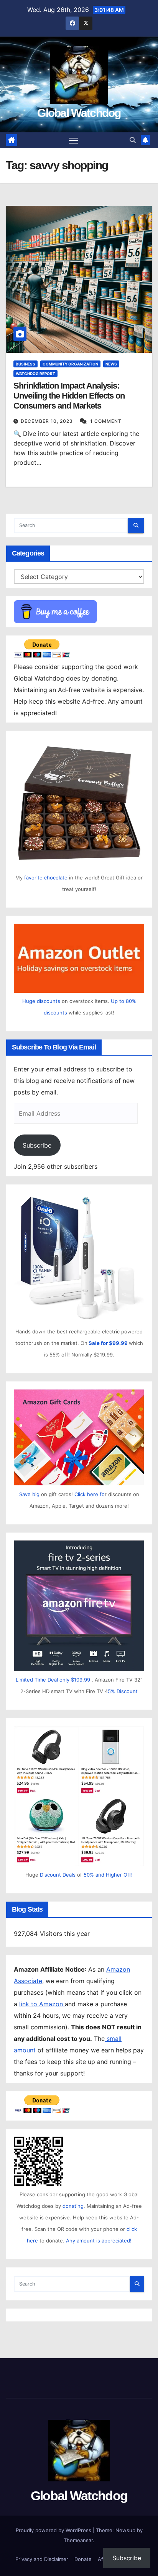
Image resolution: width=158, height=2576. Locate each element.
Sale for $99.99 (109, 1343)
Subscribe (37, 1145)
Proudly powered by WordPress (54, 2530)
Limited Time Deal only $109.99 (53, 1680)
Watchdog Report (35, 374)
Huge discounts (41, 1001)
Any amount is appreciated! (99, 2241)
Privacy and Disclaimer (42, 2559)
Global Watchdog (79, 113)
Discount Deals (58, 1875)
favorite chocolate (46, 878)
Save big (29, 1494)
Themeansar (78, 2540)
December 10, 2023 (48, 421)
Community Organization (70, 364)
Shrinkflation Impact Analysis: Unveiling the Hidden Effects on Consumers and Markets (69, 396)
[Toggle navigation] (74, 140)
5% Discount (123, 1691)
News (111, 364)
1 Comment (106, 421)
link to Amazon (42, 2004)
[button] (133, 140)
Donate (83, 2559)
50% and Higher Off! (108, 1875)
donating (73, 2206)
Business (26, 364)
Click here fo (90, 1494)
